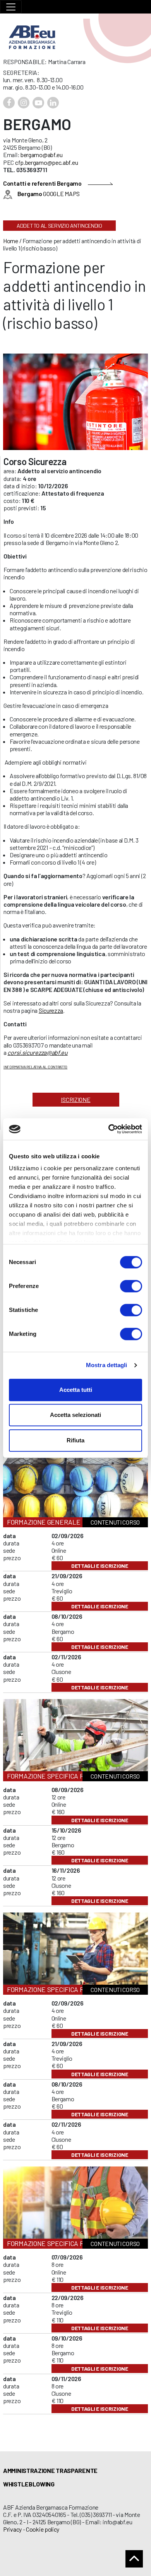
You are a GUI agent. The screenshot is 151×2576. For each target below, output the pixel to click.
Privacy (12, 2529)
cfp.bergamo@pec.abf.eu (46, 162)
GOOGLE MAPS (49, 194)
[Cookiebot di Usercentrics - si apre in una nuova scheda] (109, 1129)
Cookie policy (43, 2529)
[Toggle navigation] (11, 7)
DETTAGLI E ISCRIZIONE (100, 1566)
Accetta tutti (76, 1390)
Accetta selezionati (75, 1415)
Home (11, 241)
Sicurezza (51, 1010)
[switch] (131, 1286)
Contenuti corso (115, 1522)
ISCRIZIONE (75, 1099)
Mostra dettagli (107, 1365)
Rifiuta (75, 1440)
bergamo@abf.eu (42, 155)
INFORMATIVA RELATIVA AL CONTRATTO (35, 1067)
